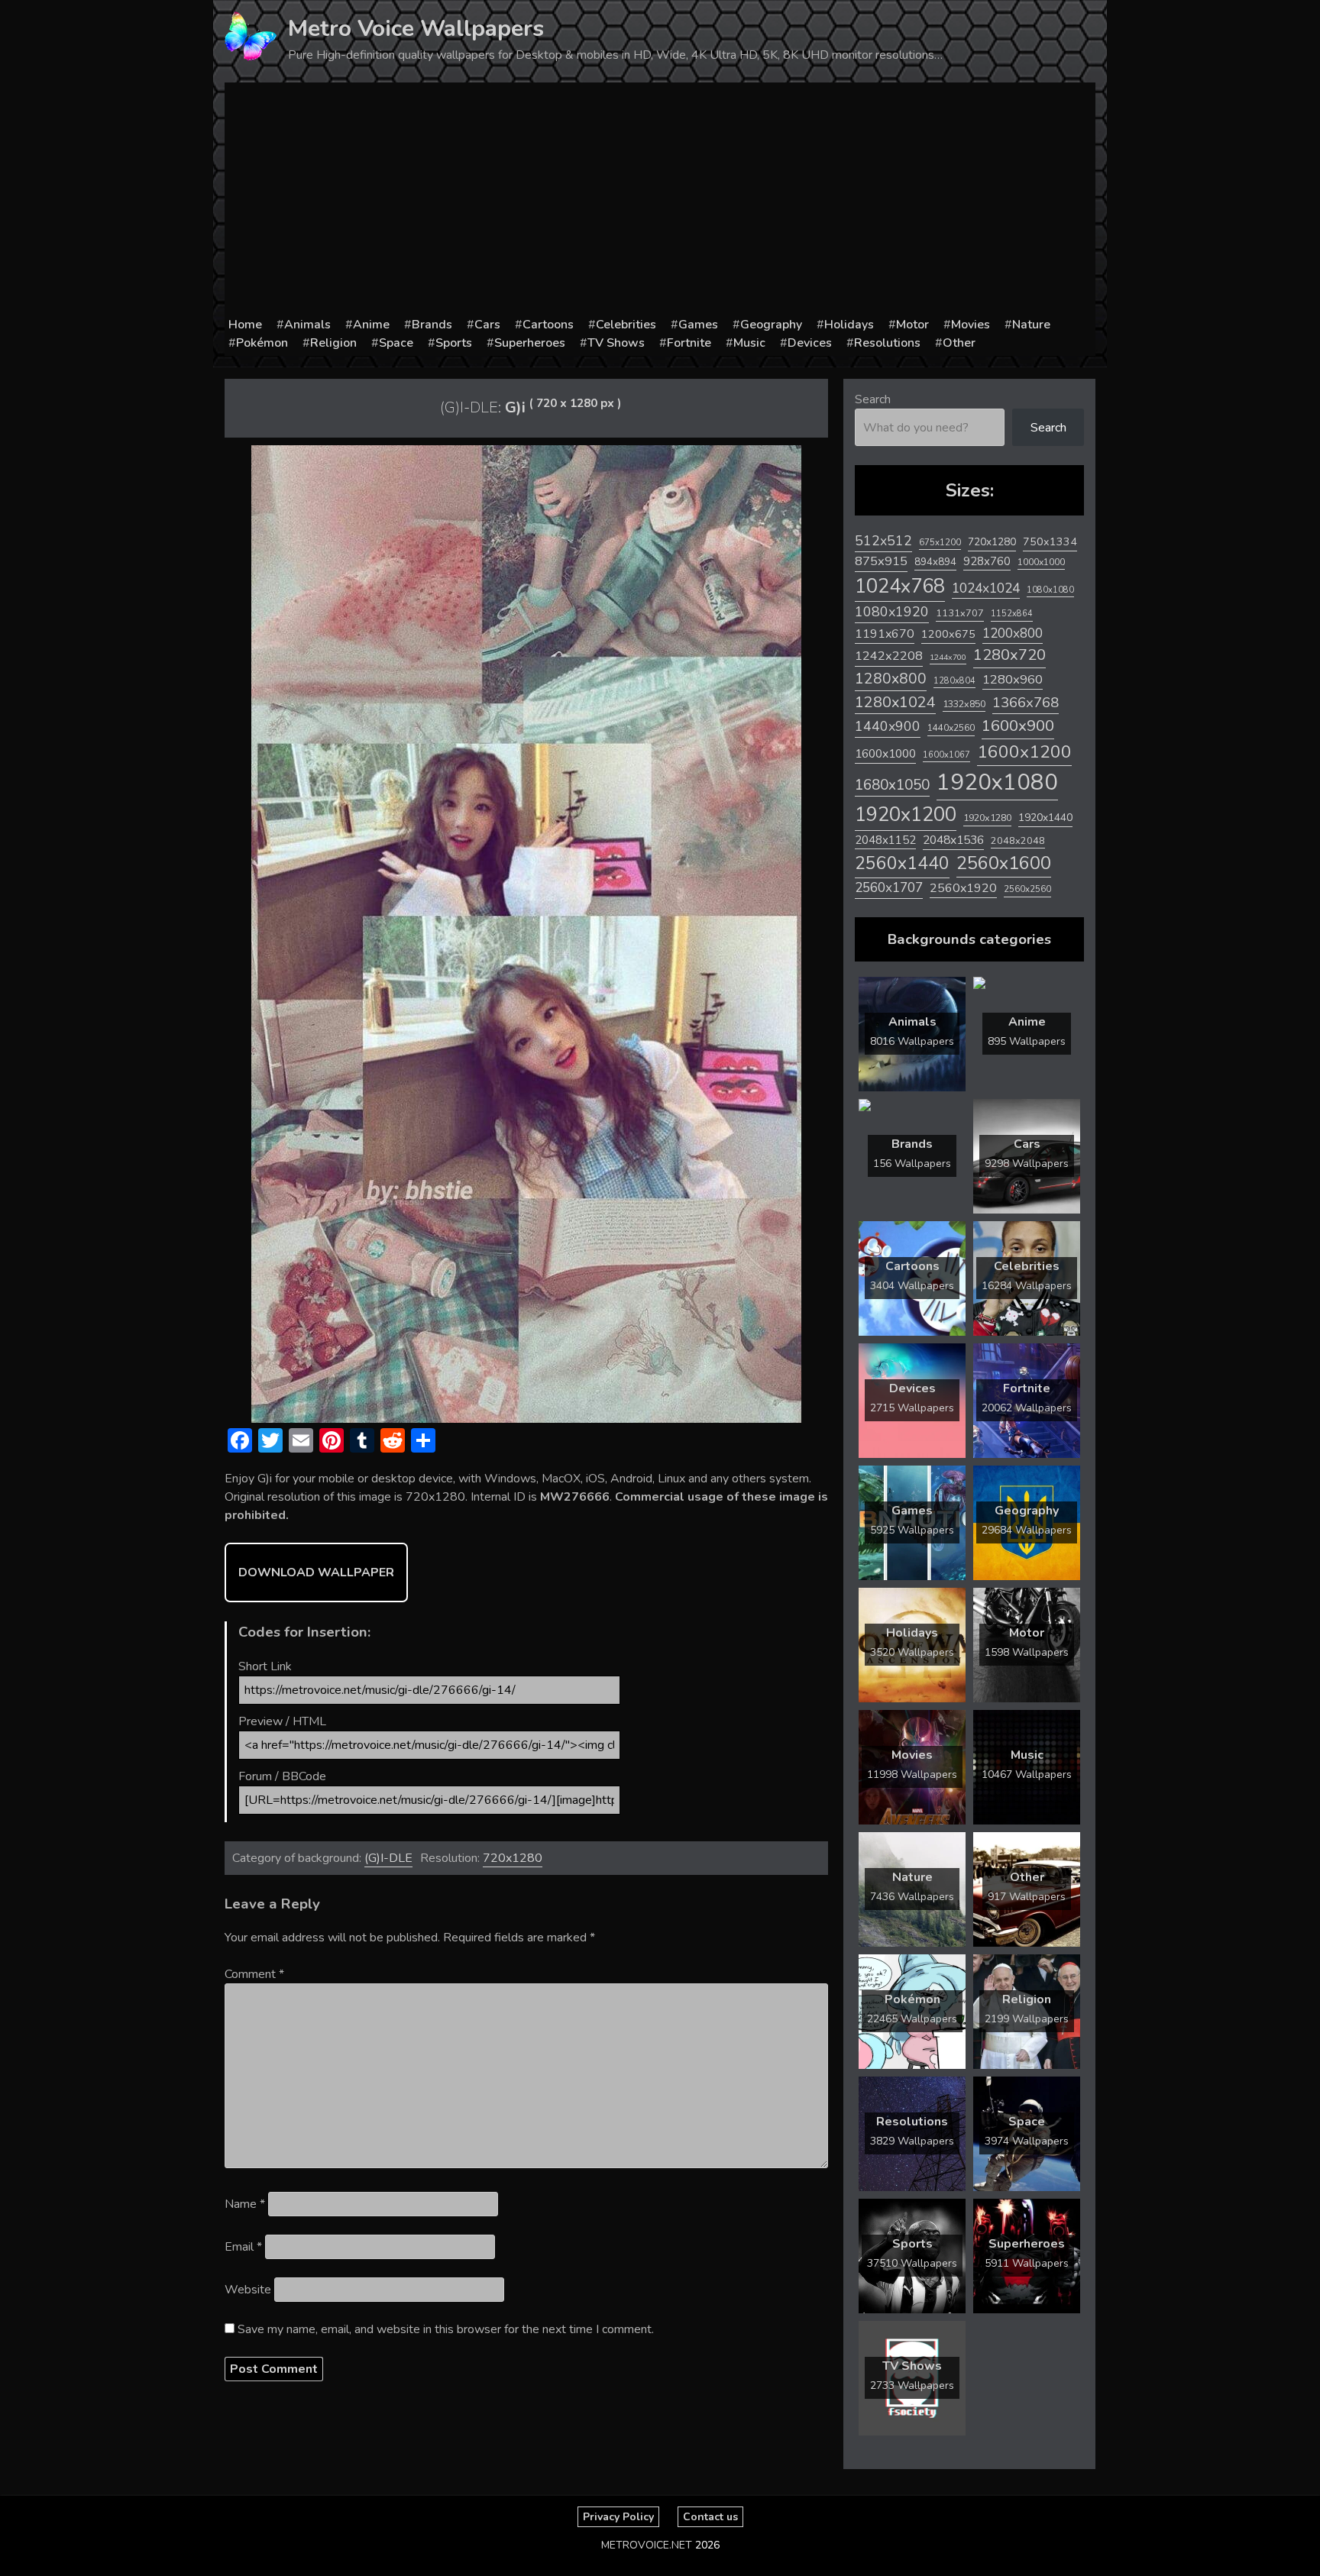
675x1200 (940, 542)
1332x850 (964, 704)
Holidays (849, 325)
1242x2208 (889, 656)
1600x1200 (1024, 752)
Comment (254, 1974)
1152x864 (1012, 614)
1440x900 (888, 726)
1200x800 (1013, 633)
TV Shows (616, 343)
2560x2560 (1027, 889)
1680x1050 (892, 785)
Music (749, 343)
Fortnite (689, 343)
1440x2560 (951, 728)
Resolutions (887, 343)
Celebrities (626, 325)
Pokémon (262, 343)
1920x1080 (997, 782)
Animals (307, 325)
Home (245, 325)
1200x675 (948, 634)
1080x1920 (892, 612)
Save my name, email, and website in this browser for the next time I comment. (446, 2329)
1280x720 (1009, 655)
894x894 (935, 562)
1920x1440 (1045, 818)
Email (243, 2247)
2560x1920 (963, 888)
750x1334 (1050, 542)
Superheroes (530, 343)
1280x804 (954, 681)
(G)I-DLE (388, 1858)
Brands (432, 325)
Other (959, 343)
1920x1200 (906, 814)
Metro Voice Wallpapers (416, 29)
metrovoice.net (647, 2545)
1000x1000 (1041, 562)
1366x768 (1026, 703)
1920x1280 (987, 818)
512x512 (883, 541)
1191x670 (885, 634)
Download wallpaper (316, 1572)
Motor (912, 325)
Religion (333, 343)
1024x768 (900, 586)
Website (248, 2290)
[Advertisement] (660, 201)
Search (873, 399)
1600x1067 (946, 755)
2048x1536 (953, 840)
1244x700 (948, 657)
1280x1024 (895, 702)
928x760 (987, 561)
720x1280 (513, 1858)
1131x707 (960, 613)
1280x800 (891, 679)
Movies (971, 325)
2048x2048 (1018, 840)
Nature (1031, 325)
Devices (810, 343)
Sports (454, 343)
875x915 (881, 561)
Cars (487, 325)
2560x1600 (1004, 863)
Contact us (710, 2517)
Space (396, 343)
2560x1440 (902, 863)
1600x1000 (885, 754)
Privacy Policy (618, 2517)
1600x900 (1018, 726)
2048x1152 (885, 840)
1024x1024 (986, 588)
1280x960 (1013, 679)
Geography (771, 325)
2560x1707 (889, 888)
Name (245, 2204)
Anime (371, 325)
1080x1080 (1050, 590)
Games (698, 325)
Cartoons (548, 325)
